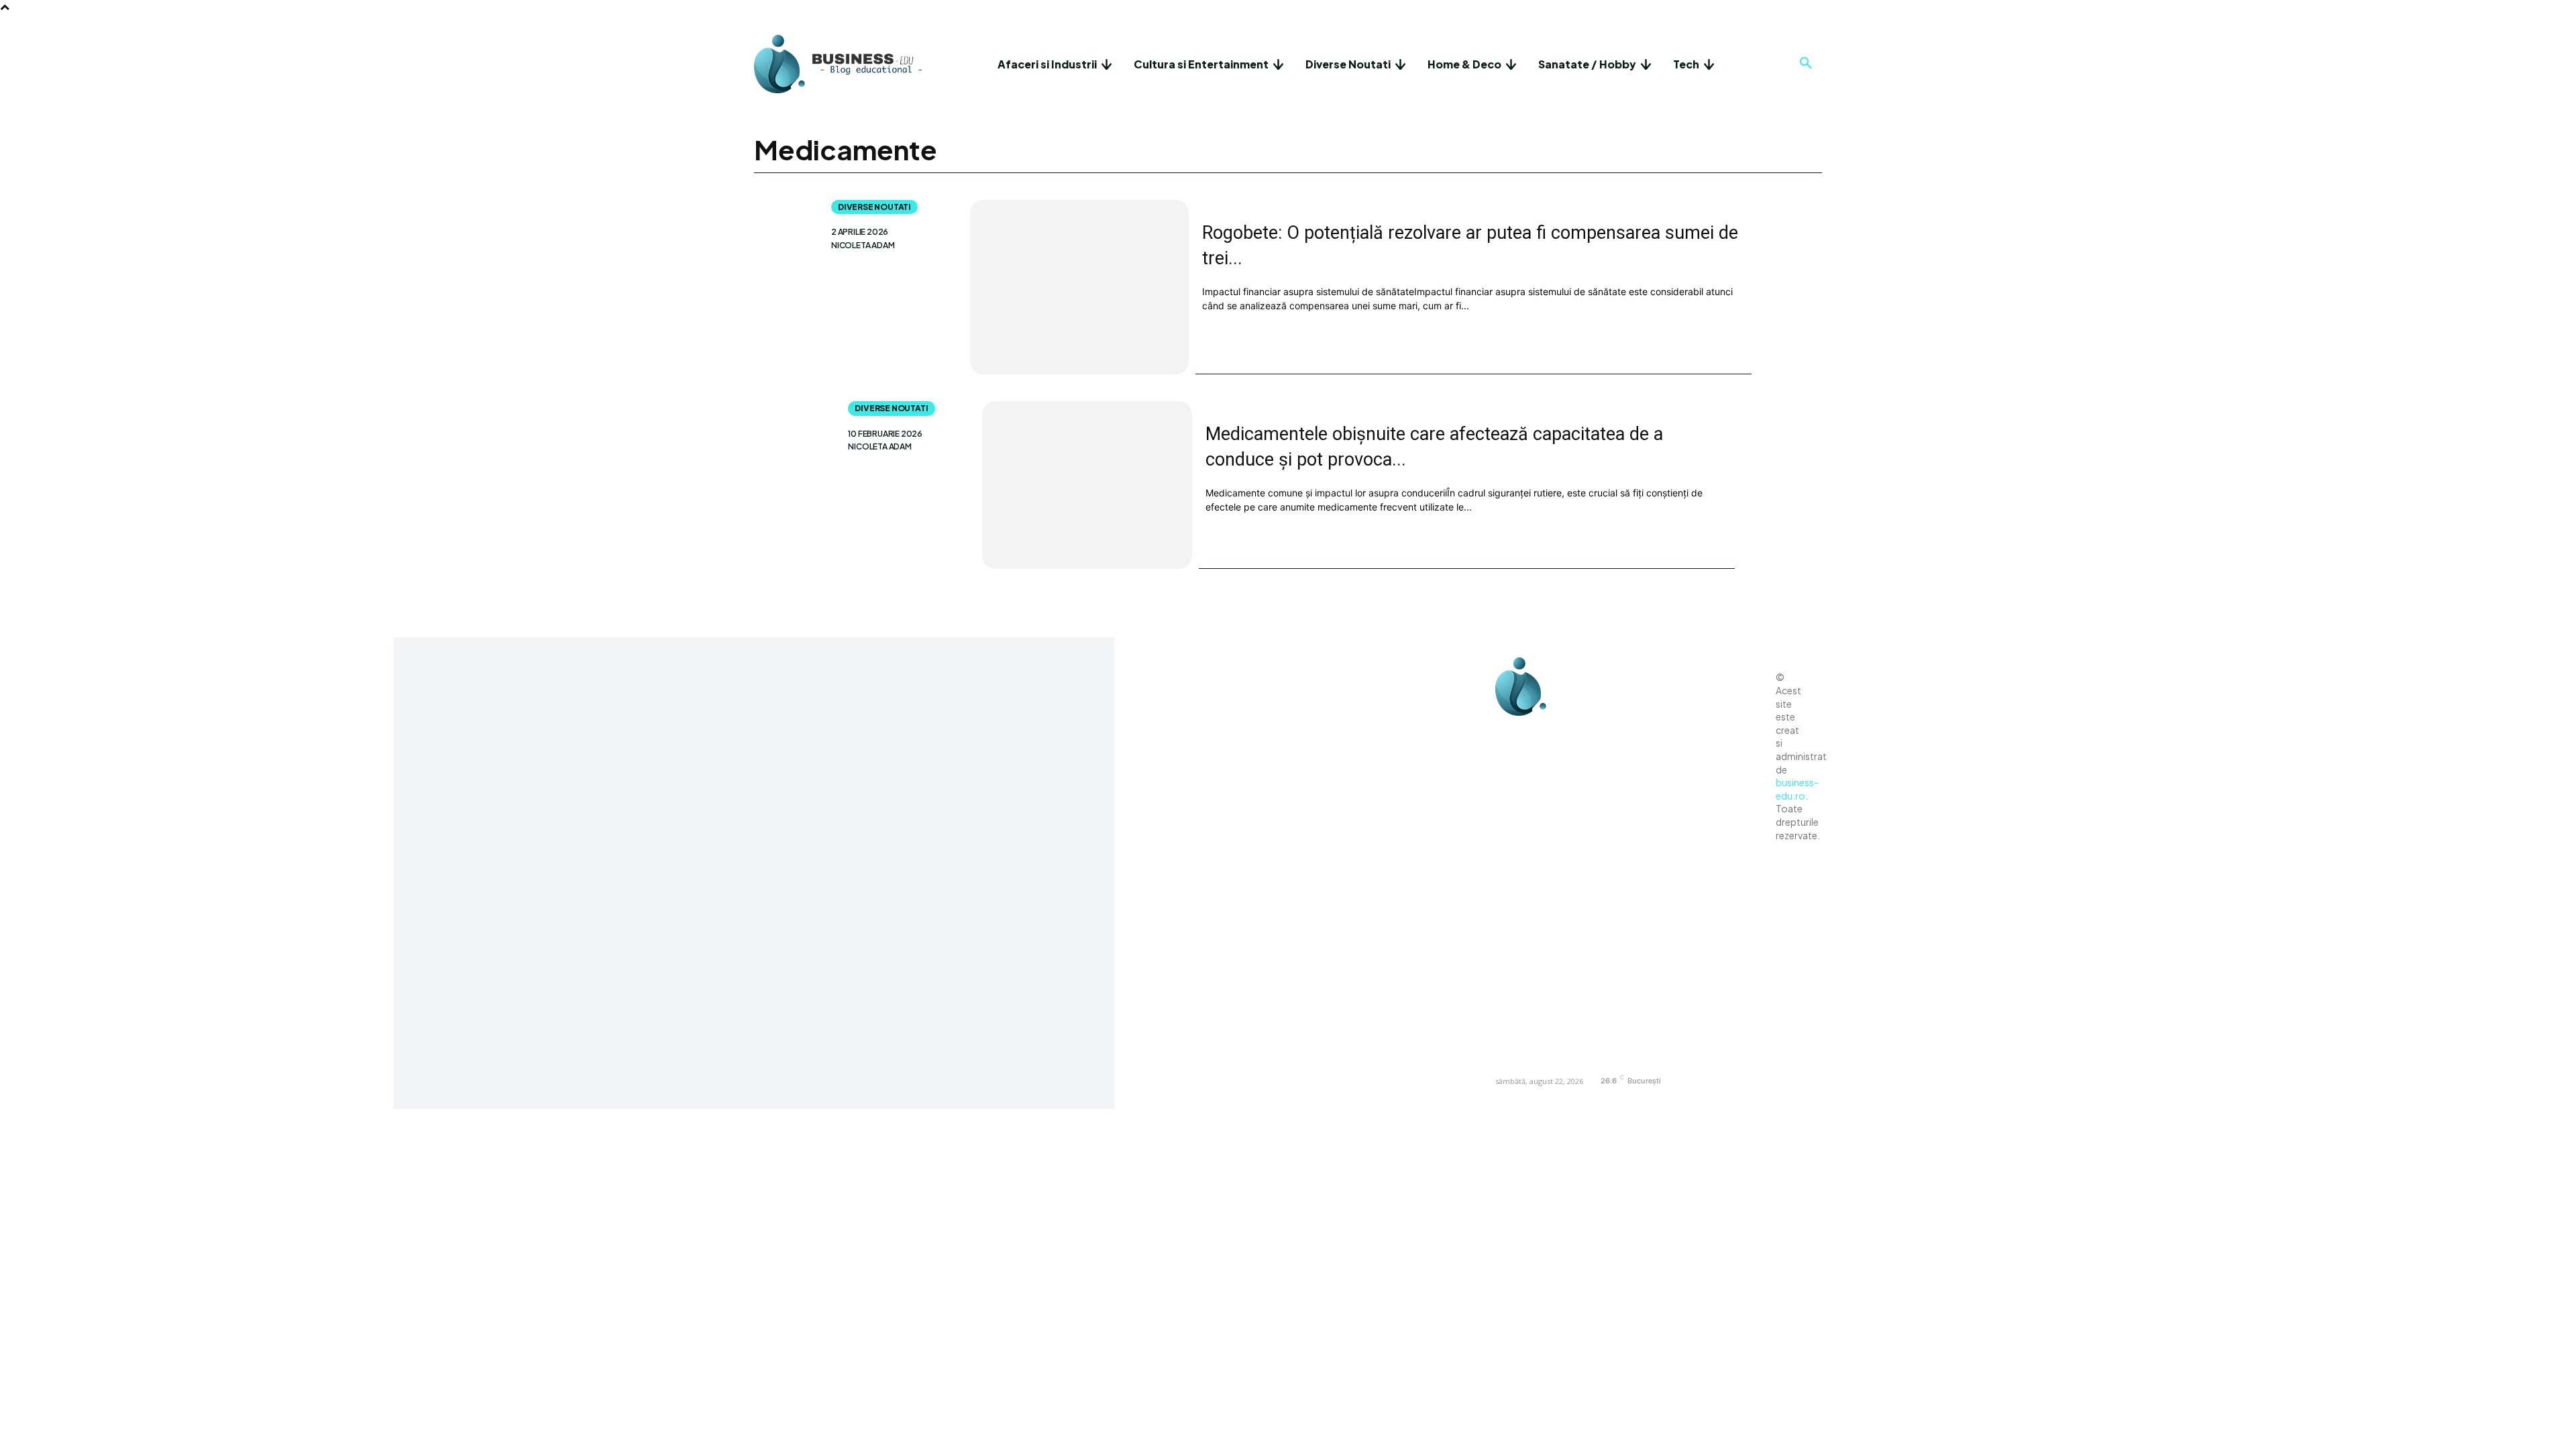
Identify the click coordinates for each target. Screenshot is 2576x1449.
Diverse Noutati (874, 207)
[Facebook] (1509, 733)
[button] (1806, 64)
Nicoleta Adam (863, 246)
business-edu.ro (1797, 789)
